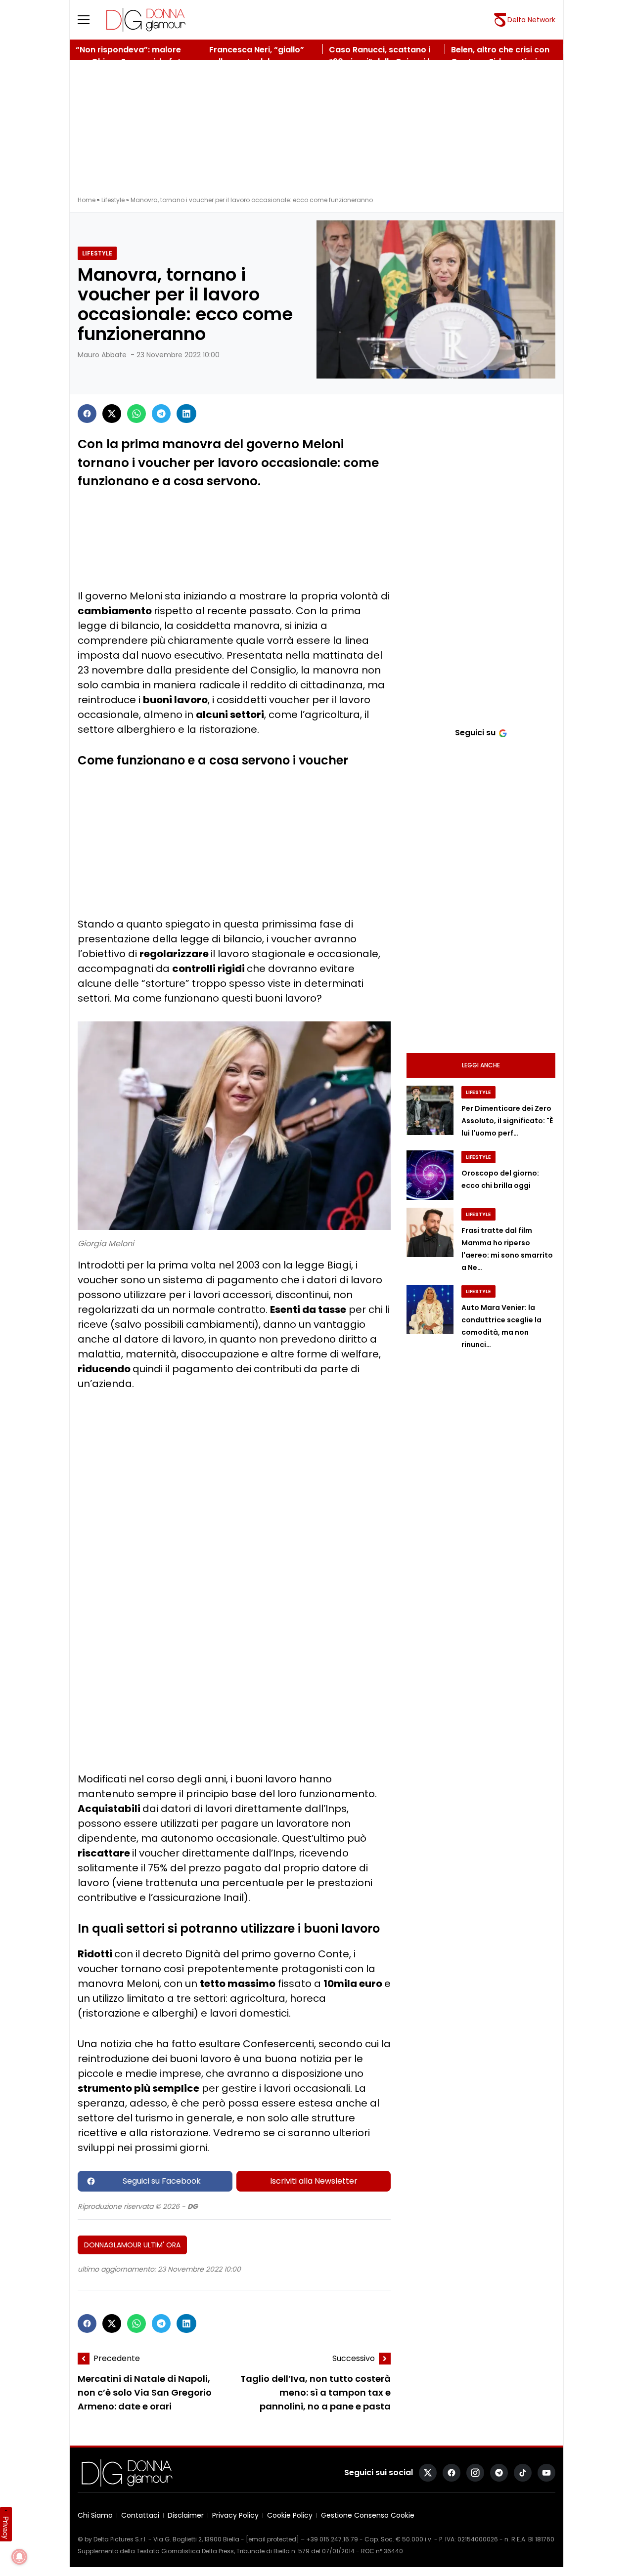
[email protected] (272, 2539)
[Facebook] (87, 414)
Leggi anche (481, 1065)
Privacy (6, 2528)
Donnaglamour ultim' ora (132, 2245)
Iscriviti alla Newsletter (314, 2181)
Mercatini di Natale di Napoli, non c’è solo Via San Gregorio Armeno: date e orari (145, 2393)
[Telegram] (161, 414)
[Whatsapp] (136, 414)
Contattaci (140, 2515)
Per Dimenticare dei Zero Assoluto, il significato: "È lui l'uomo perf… (507, 1121)
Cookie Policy (290, 2515)
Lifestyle (113, 200)
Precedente (117, 2358)
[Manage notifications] (19, 2557)
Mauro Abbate (102, 355)
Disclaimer (186, 2515)
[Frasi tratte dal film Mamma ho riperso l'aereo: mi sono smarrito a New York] (430, 1232)
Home (87, 200)
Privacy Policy (235, 2515)
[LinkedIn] (186, 414)
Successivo (354, 2358)
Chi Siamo (95, 2515)
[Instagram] (475, 2473)
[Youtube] (546, 2473)
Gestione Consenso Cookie (368, 2515)
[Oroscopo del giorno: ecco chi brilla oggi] (430, 1175)
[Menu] (90, 20)
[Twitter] (112, 414)
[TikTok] (523, 2473)
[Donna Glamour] (146, 20)
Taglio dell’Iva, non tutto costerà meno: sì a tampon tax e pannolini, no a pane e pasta (316, 2393)
